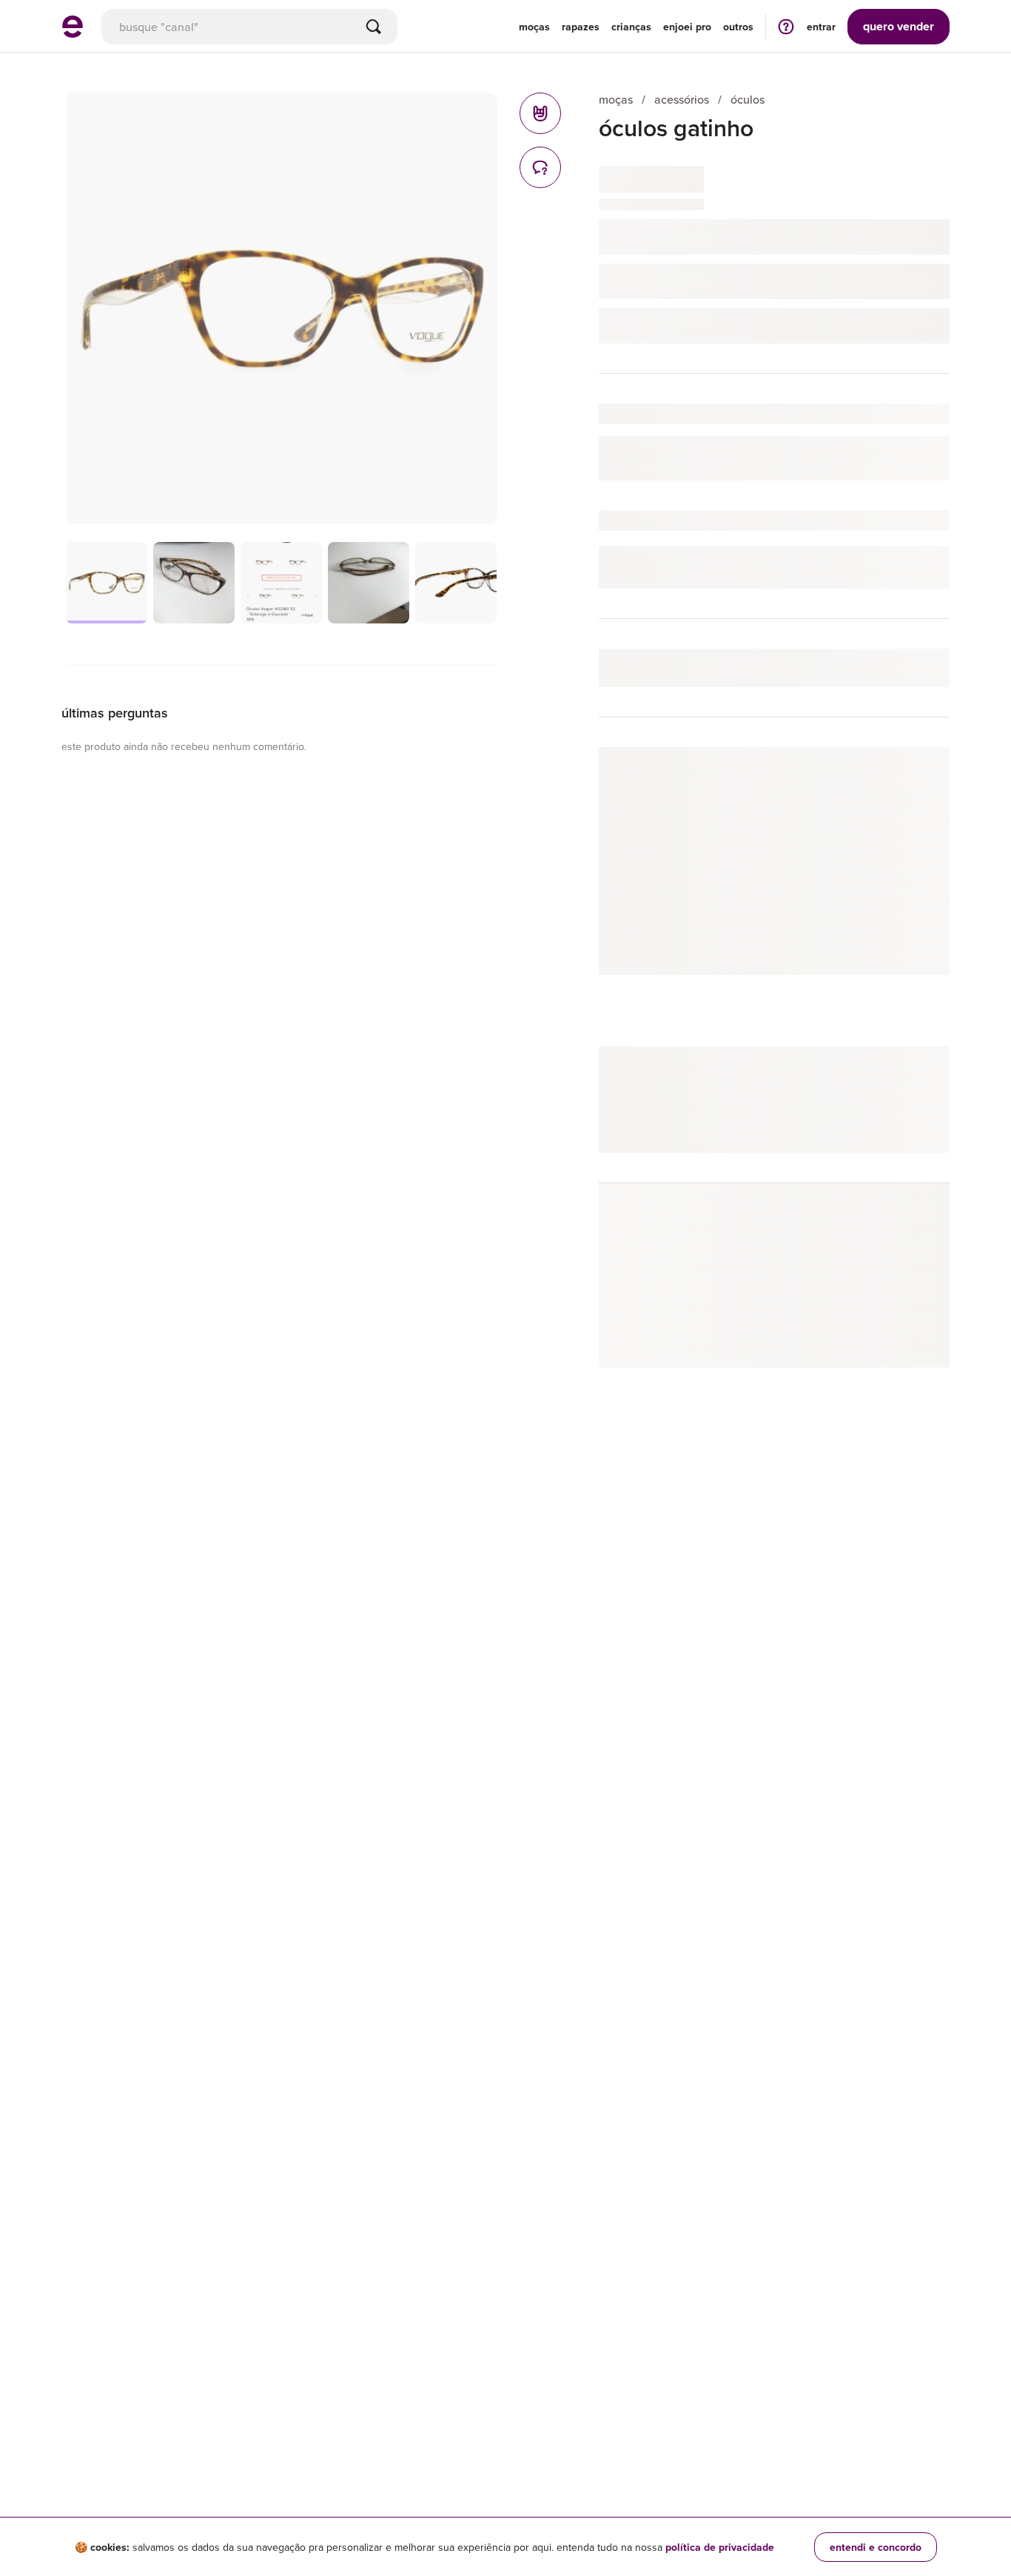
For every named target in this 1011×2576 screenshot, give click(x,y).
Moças (534, 27)
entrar (821, 27)
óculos (748, 100)
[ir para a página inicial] (73, 33)
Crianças (631, 27)
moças (616, 100)
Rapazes (581, 27)
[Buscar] (374, 27)
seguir (917, 773)
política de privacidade (720, 2547)
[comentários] (540, 167)
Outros (738, 27)
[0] (540, 113)
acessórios (682, 100)
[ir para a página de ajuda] (786, 26)
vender (899, 26)
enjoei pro (687, 27)
